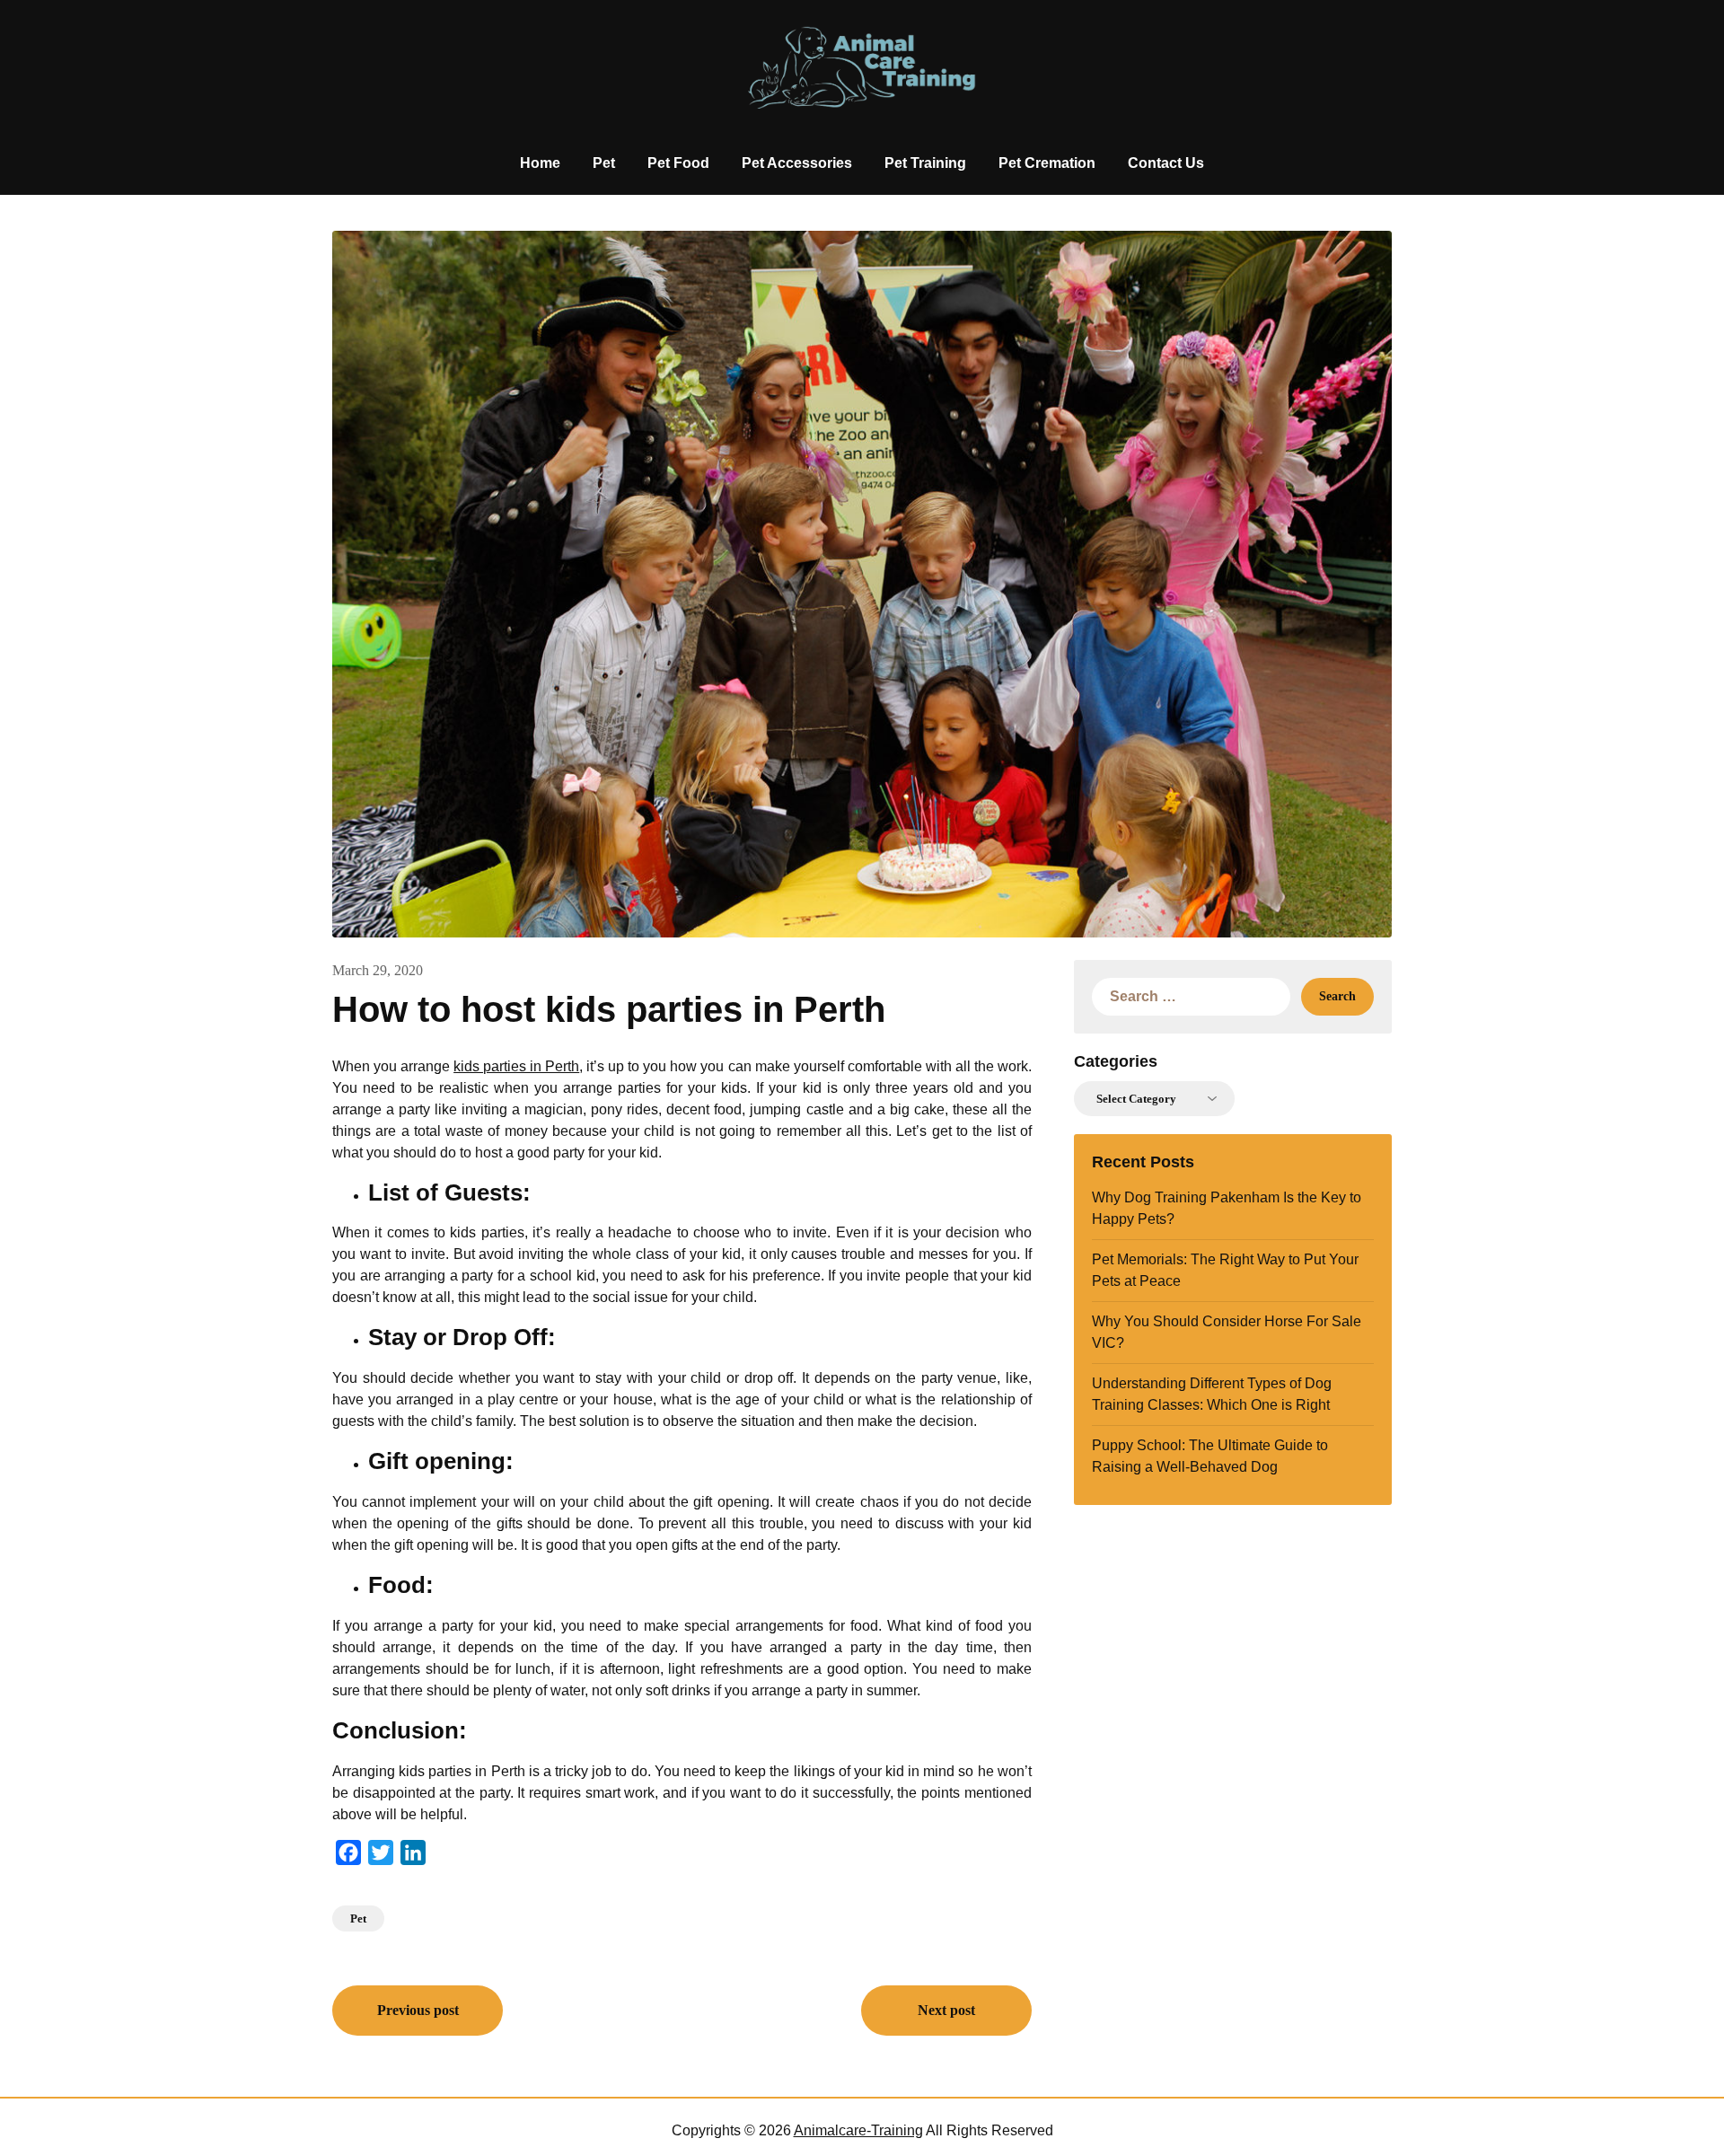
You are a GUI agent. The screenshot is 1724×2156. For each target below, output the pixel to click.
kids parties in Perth (516, 1066)
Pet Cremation (1047, 163)
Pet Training (925, 163)
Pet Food (678, 163)
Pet (604, 163)
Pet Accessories (797, 163)
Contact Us (1166, 163)
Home (540, 163)
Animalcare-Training (858, 2130)
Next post (946, 2010)
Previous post (418, 2010)
